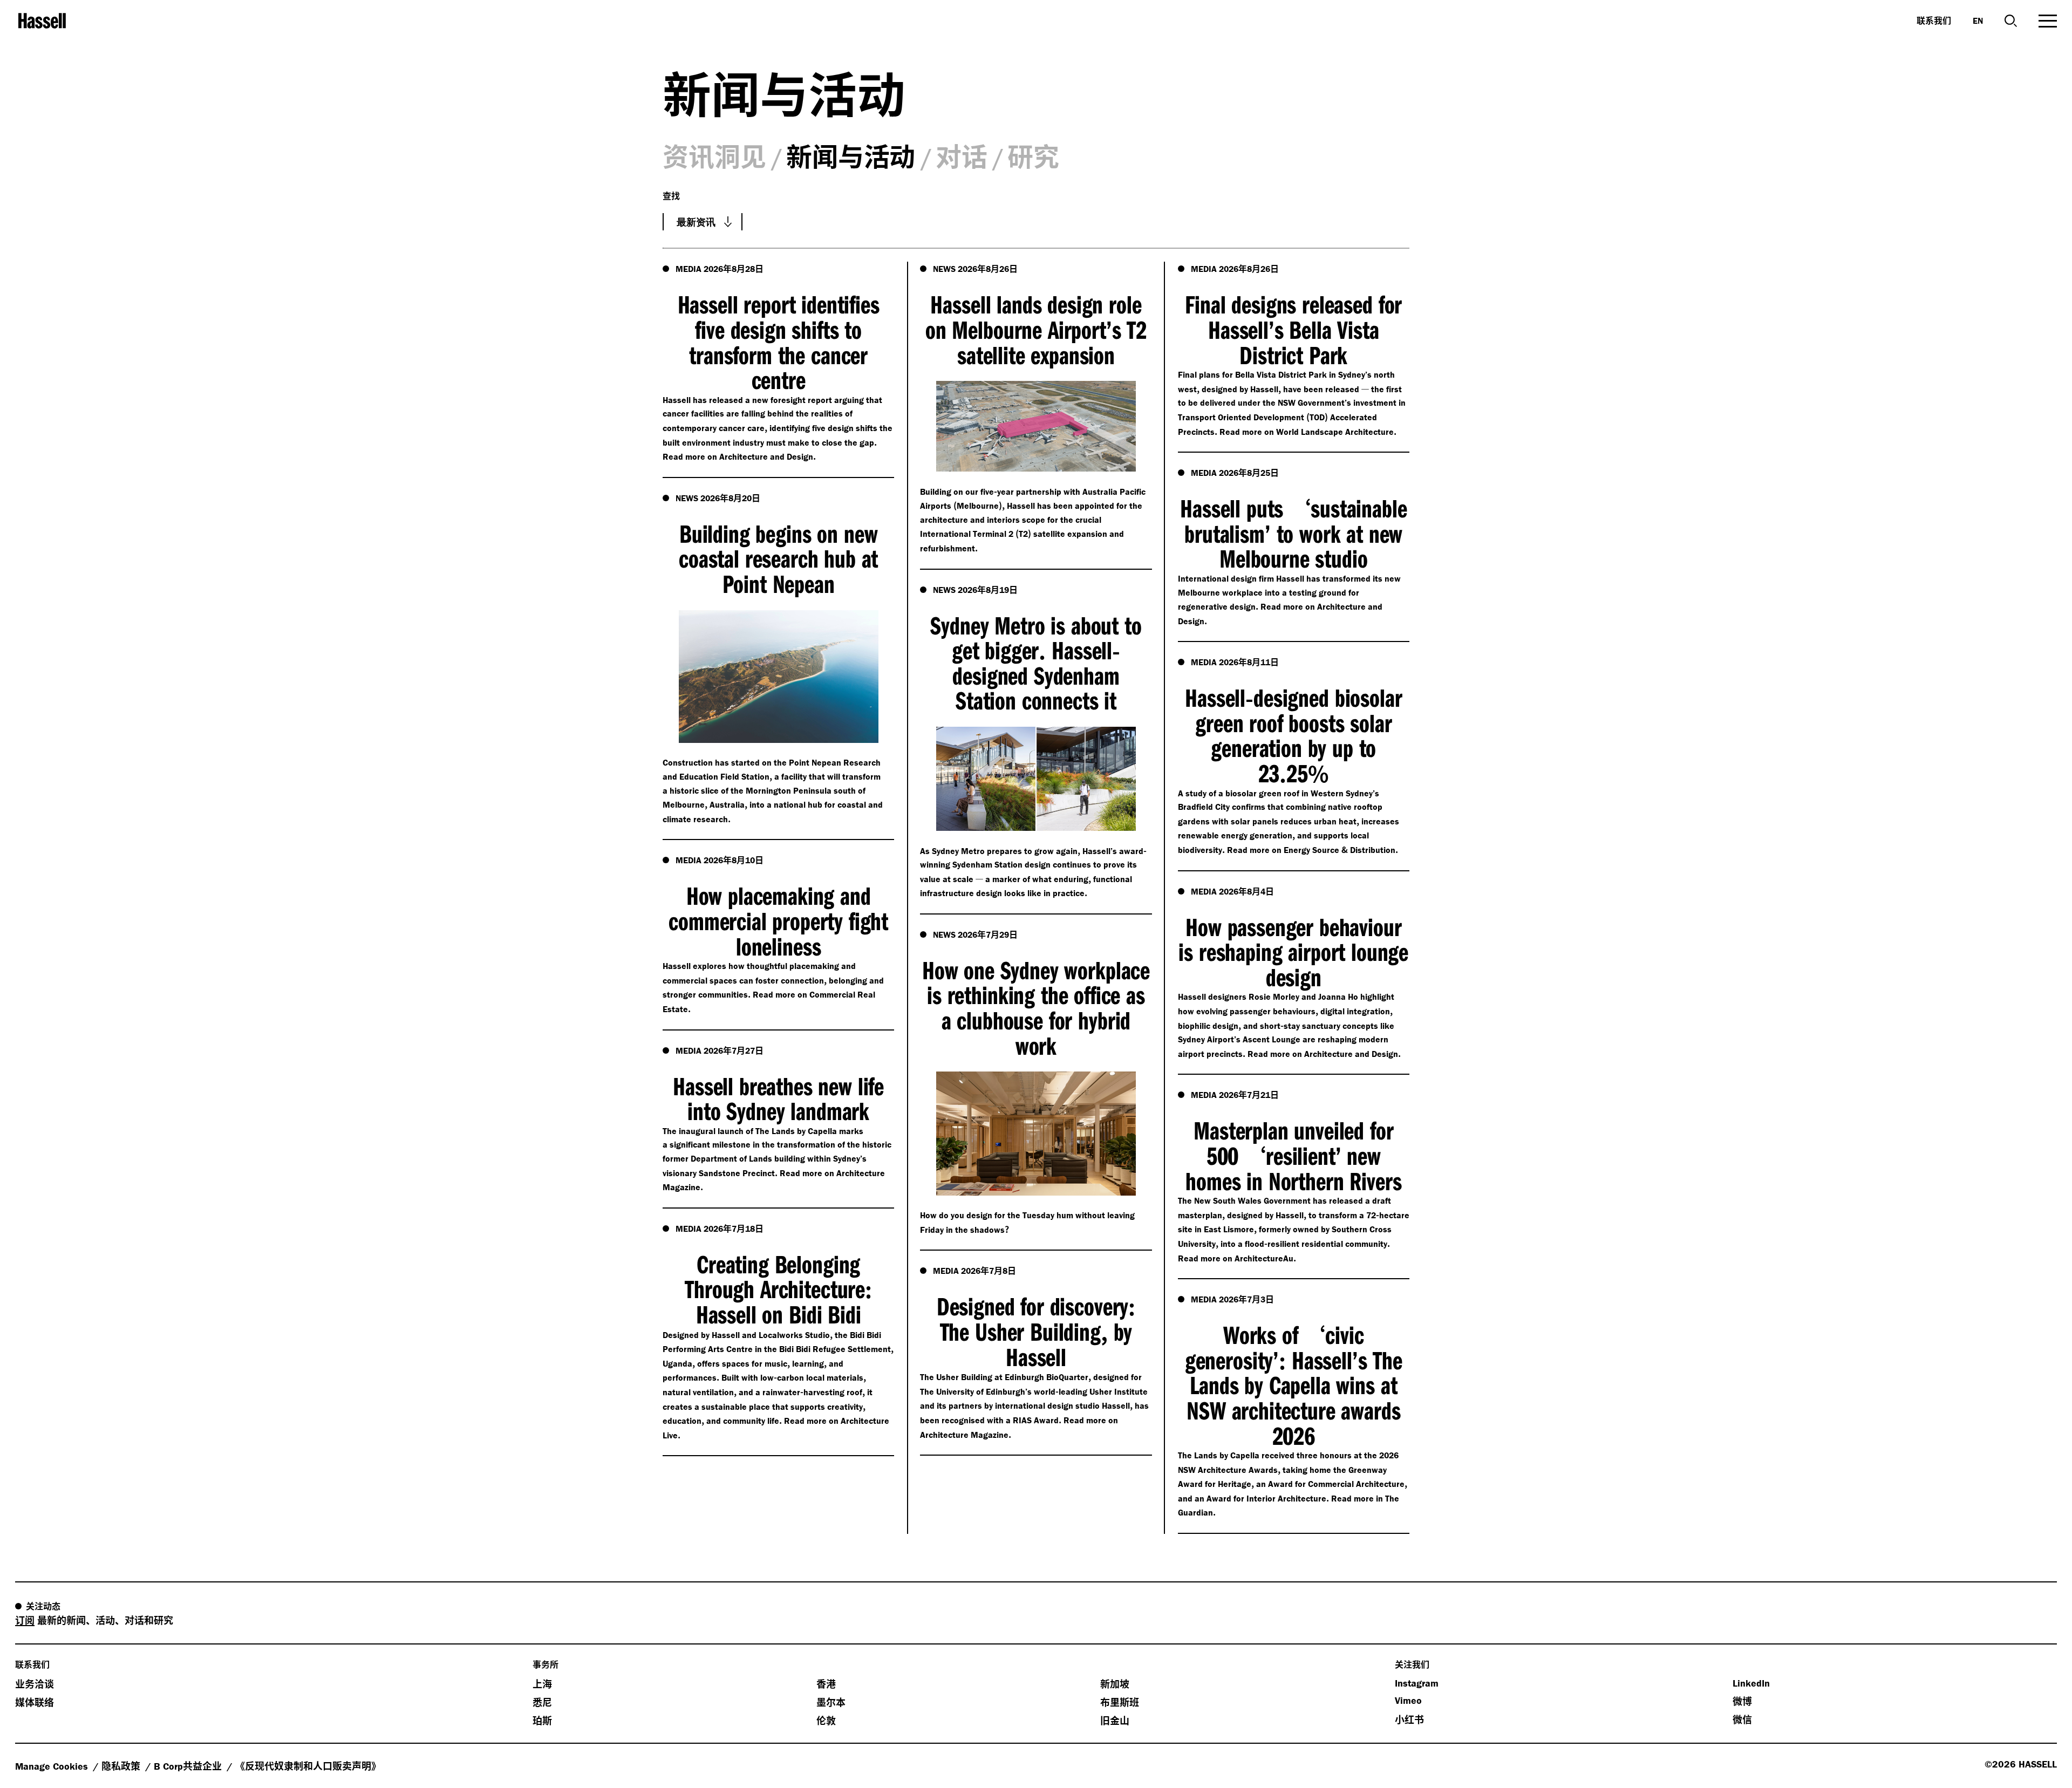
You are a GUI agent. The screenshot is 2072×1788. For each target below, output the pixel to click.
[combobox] (703, 222)
